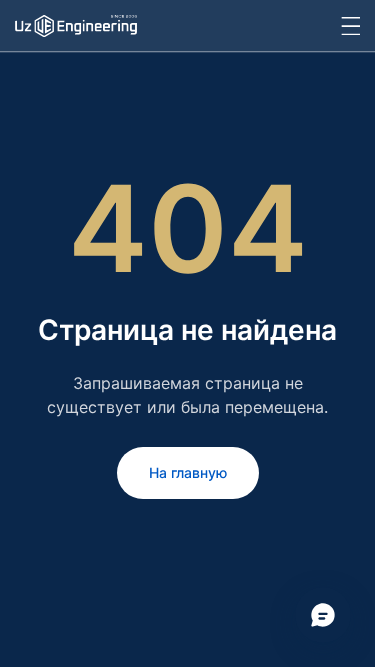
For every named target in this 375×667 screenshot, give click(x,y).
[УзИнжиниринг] (76, 25)
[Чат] (323, 615)
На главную (188, 472)
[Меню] (350, 25)
